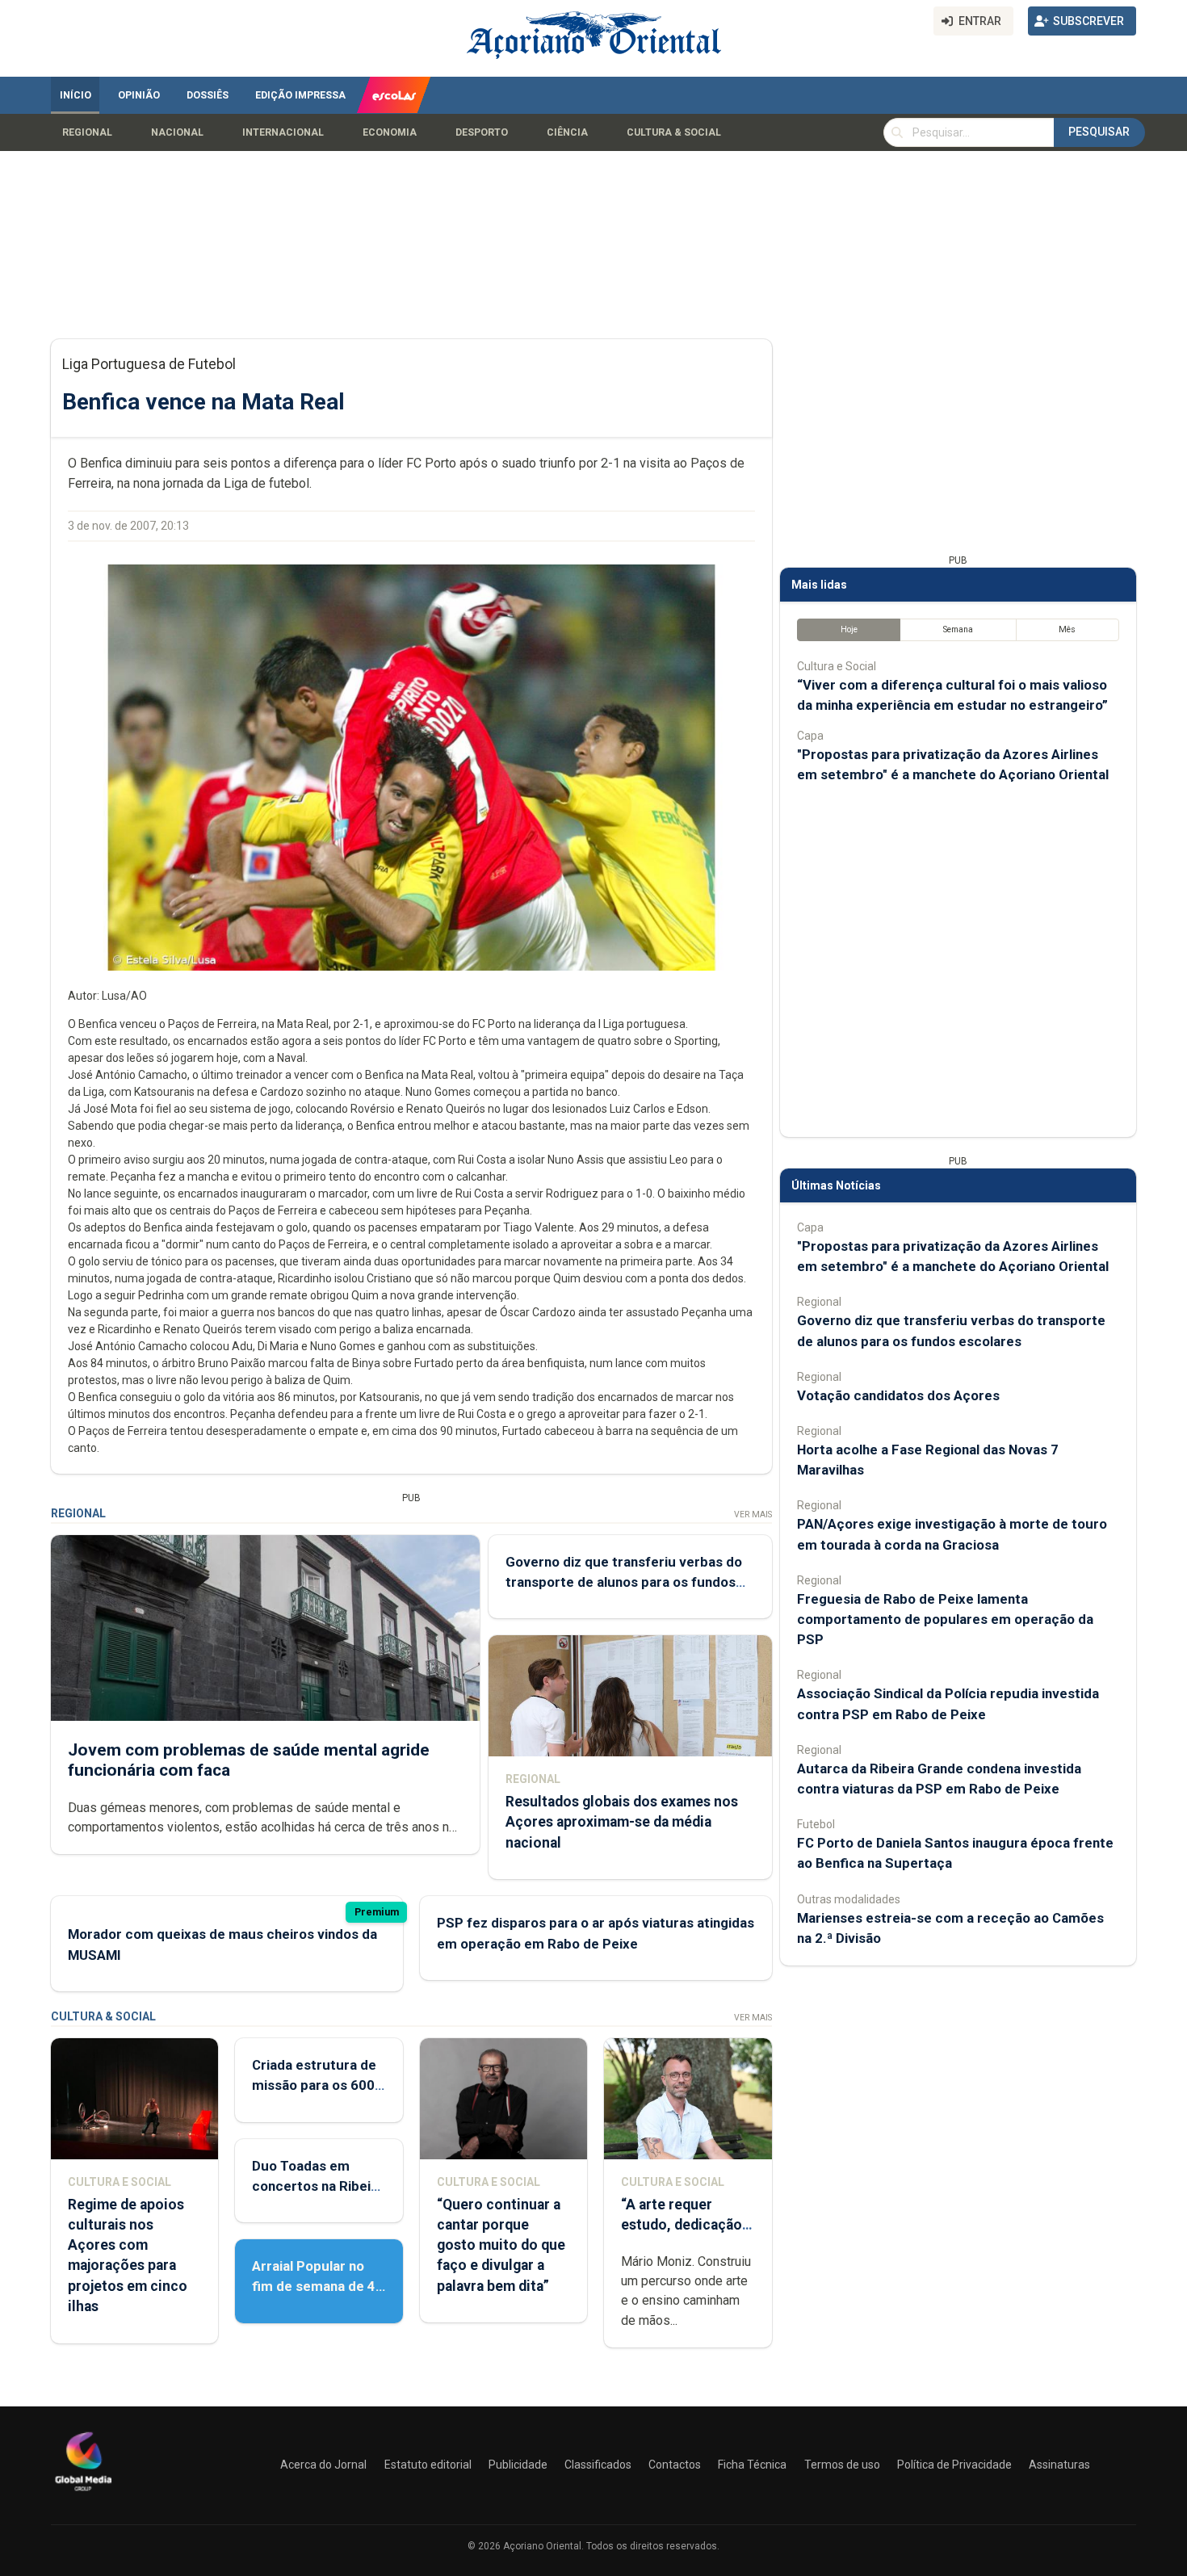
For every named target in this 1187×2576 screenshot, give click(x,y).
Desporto (482, 132)
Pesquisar (1099, 132)
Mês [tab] (1067, 629)
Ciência (567, 132)
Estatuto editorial (428, 2465)
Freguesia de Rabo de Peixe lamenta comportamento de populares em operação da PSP (945, 1619)
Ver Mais (753, 1515)
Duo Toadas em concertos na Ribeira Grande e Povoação (318, 2186)
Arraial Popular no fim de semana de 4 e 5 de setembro (314, 2286)
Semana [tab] (958, 629)
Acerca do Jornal (323, 2465)
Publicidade (518, 2465)
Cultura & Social (674, 132)
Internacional (283, 132)
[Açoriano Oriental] (83, 2493)
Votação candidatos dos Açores (898, 1395)
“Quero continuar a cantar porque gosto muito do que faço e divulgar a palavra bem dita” (501, 2245)
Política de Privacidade (954, 2465)
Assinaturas (1059, 2465)
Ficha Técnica (752, 2465)
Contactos (675, 2465)
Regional (87, 132)
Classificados (598, 2465)
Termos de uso (842, 2465)
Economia (390, 132)
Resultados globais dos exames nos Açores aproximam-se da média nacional (622, 1822)
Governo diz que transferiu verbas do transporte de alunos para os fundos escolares (624, 1582)
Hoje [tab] (849, 629)
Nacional (177, 132)
